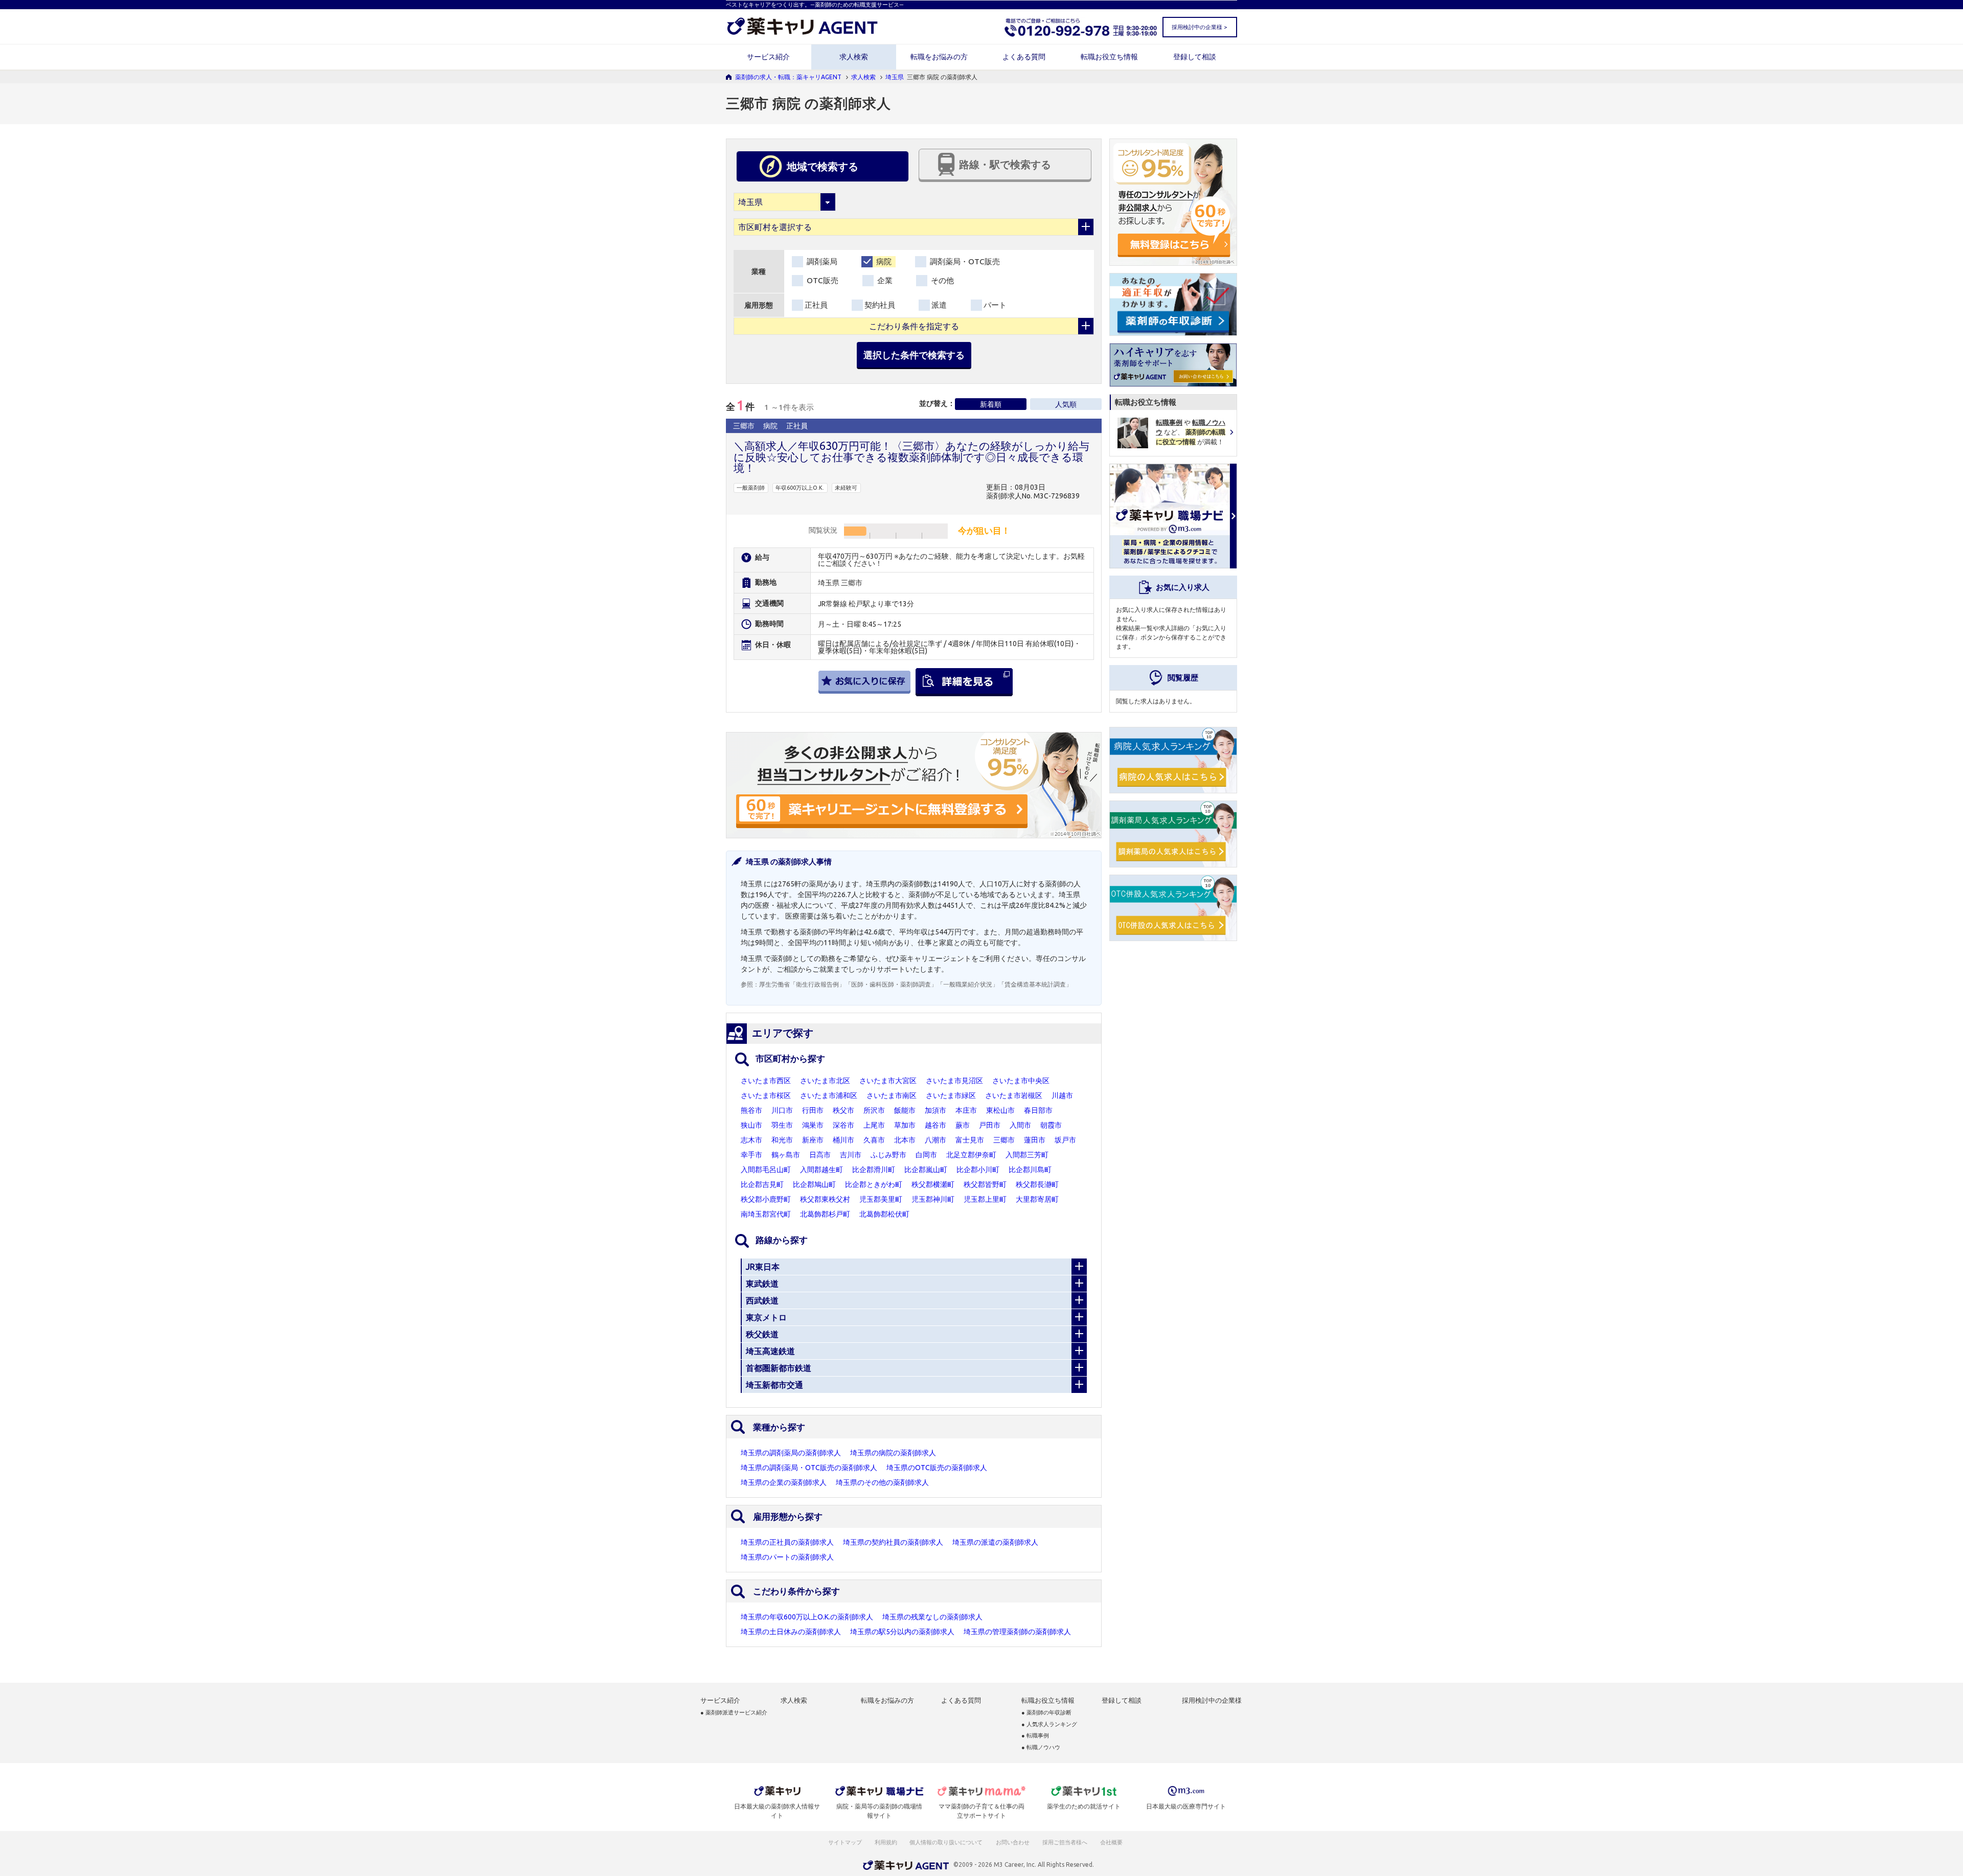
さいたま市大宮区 (888, 1081)
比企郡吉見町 (762, 1184)
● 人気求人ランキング (1049, 1724)
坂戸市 (1065, 1140)
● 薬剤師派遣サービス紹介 (734, 1713)
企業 (884, 280)
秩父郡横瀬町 (933, 1184)
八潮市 (935, 1140)
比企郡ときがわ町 (874, 1184)
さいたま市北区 (825, 1081)
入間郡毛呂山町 (766, 1170)
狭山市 (751, 1125)
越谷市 (935, 1125)
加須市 (935, 1110)
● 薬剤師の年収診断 (1046, 1713)
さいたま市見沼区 (954, 1081)
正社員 (816, 305)
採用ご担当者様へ (1065, 1842)
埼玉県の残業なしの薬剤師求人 (932, 1617)
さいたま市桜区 (766, 1095)
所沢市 (874, 1110)
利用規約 (886, 1842)
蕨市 (963, 1125)
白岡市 (926, 1155)
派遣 (939, 305)
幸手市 (751, 1155)
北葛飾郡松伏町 (884, 1214)
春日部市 (1038, 1110)
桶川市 (843, 1140)
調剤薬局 (821, 261)
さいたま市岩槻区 (1014, 1095)
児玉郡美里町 (881, 1199)
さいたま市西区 (766, 1081)
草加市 (905, 1125)
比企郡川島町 (1030, 1170)
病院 (883, 261)
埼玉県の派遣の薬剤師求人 (995, 1542)
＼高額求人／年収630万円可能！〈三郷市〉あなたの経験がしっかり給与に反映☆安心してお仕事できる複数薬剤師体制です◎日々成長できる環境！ (911, 457)
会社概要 (1112, 1842)
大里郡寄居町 (1037, 1199)
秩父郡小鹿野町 (766, 1199)
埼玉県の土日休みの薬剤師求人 (791, 1632)
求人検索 (854, 57)
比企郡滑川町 (874, 1170)
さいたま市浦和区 (829, 1095)
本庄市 (966, 1110)
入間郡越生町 (821, 1170)
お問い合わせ (1013, 1842)
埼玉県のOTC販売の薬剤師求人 (937, 1468)
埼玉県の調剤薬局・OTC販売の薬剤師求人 (809, 1468)
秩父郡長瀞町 (1037, 1184)
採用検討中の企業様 (1212, 1700)
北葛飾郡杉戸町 (825, 1214)
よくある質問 (1024, 57)
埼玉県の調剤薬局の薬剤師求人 (791, 1453)
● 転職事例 (1035, 1736)
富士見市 (970, 1140)
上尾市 (874, 1125)
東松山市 (1000, 1110)
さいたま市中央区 (1021, 1081)
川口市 (782, 1110)
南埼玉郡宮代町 (766, 1214)
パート (995, 305)
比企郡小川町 (978, 1170)
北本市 (905, 1140)
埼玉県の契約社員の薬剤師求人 (893, 1542)
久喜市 (874, 1140)
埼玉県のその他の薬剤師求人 (882, 1482)
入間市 (1020, 1125)
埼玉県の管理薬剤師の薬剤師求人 (1017, 1632)
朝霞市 (1051, 1125)
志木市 (751, 1140)
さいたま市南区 (892, 1095)
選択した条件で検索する (914, 355)
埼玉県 (895, 77)
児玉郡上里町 (985, 1199)
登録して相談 (1195, 57)
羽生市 (782, 1125)
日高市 (820, 1155)
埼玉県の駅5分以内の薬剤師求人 (902, 1632)
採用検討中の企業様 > (1199, 27)
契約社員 (880, 305)
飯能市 (905, 1110)
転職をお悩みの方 (939, 57)
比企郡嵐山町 (926, 1170)
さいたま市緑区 (951, 1095)
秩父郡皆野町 (985, 1184)
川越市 (1062, 1095)
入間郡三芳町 (1027, 1155)
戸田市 (990, 1125)
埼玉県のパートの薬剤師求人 (787, 1557)
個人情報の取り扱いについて (946, 1842)
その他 (941, 280)
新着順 (991, 404)
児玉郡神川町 (933, 1199)
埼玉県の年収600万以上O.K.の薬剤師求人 (807, 1617)
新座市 (813, 1140)
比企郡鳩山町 (814, 1184)
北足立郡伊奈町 (971, 1155)
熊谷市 (751, 1110)
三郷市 (1004, 1140)
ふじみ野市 (888, 1155)
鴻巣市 (813, 1125)
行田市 (813, 1110)
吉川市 (851, 1155)
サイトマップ (845, 1842)
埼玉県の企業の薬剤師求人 (784, 1482)
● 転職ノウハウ (1041, 1747)
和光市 (782, 1140)
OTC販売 (821, 280)
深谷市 (843, 1125)
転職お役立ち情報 (1109, 57)
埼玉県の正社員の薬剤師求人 (787, 1542)
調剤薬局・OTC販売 (964, 261)
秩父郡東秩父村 (825, 1199)
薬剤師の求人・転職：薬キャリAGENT (788, 77)
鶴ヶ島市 (786, 1155)
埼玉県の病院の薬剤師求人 (893, 1453)
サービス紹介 (768, 57)
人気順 (1066, 404)
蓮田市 (1035, 1140)
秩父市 (843, 1110)
